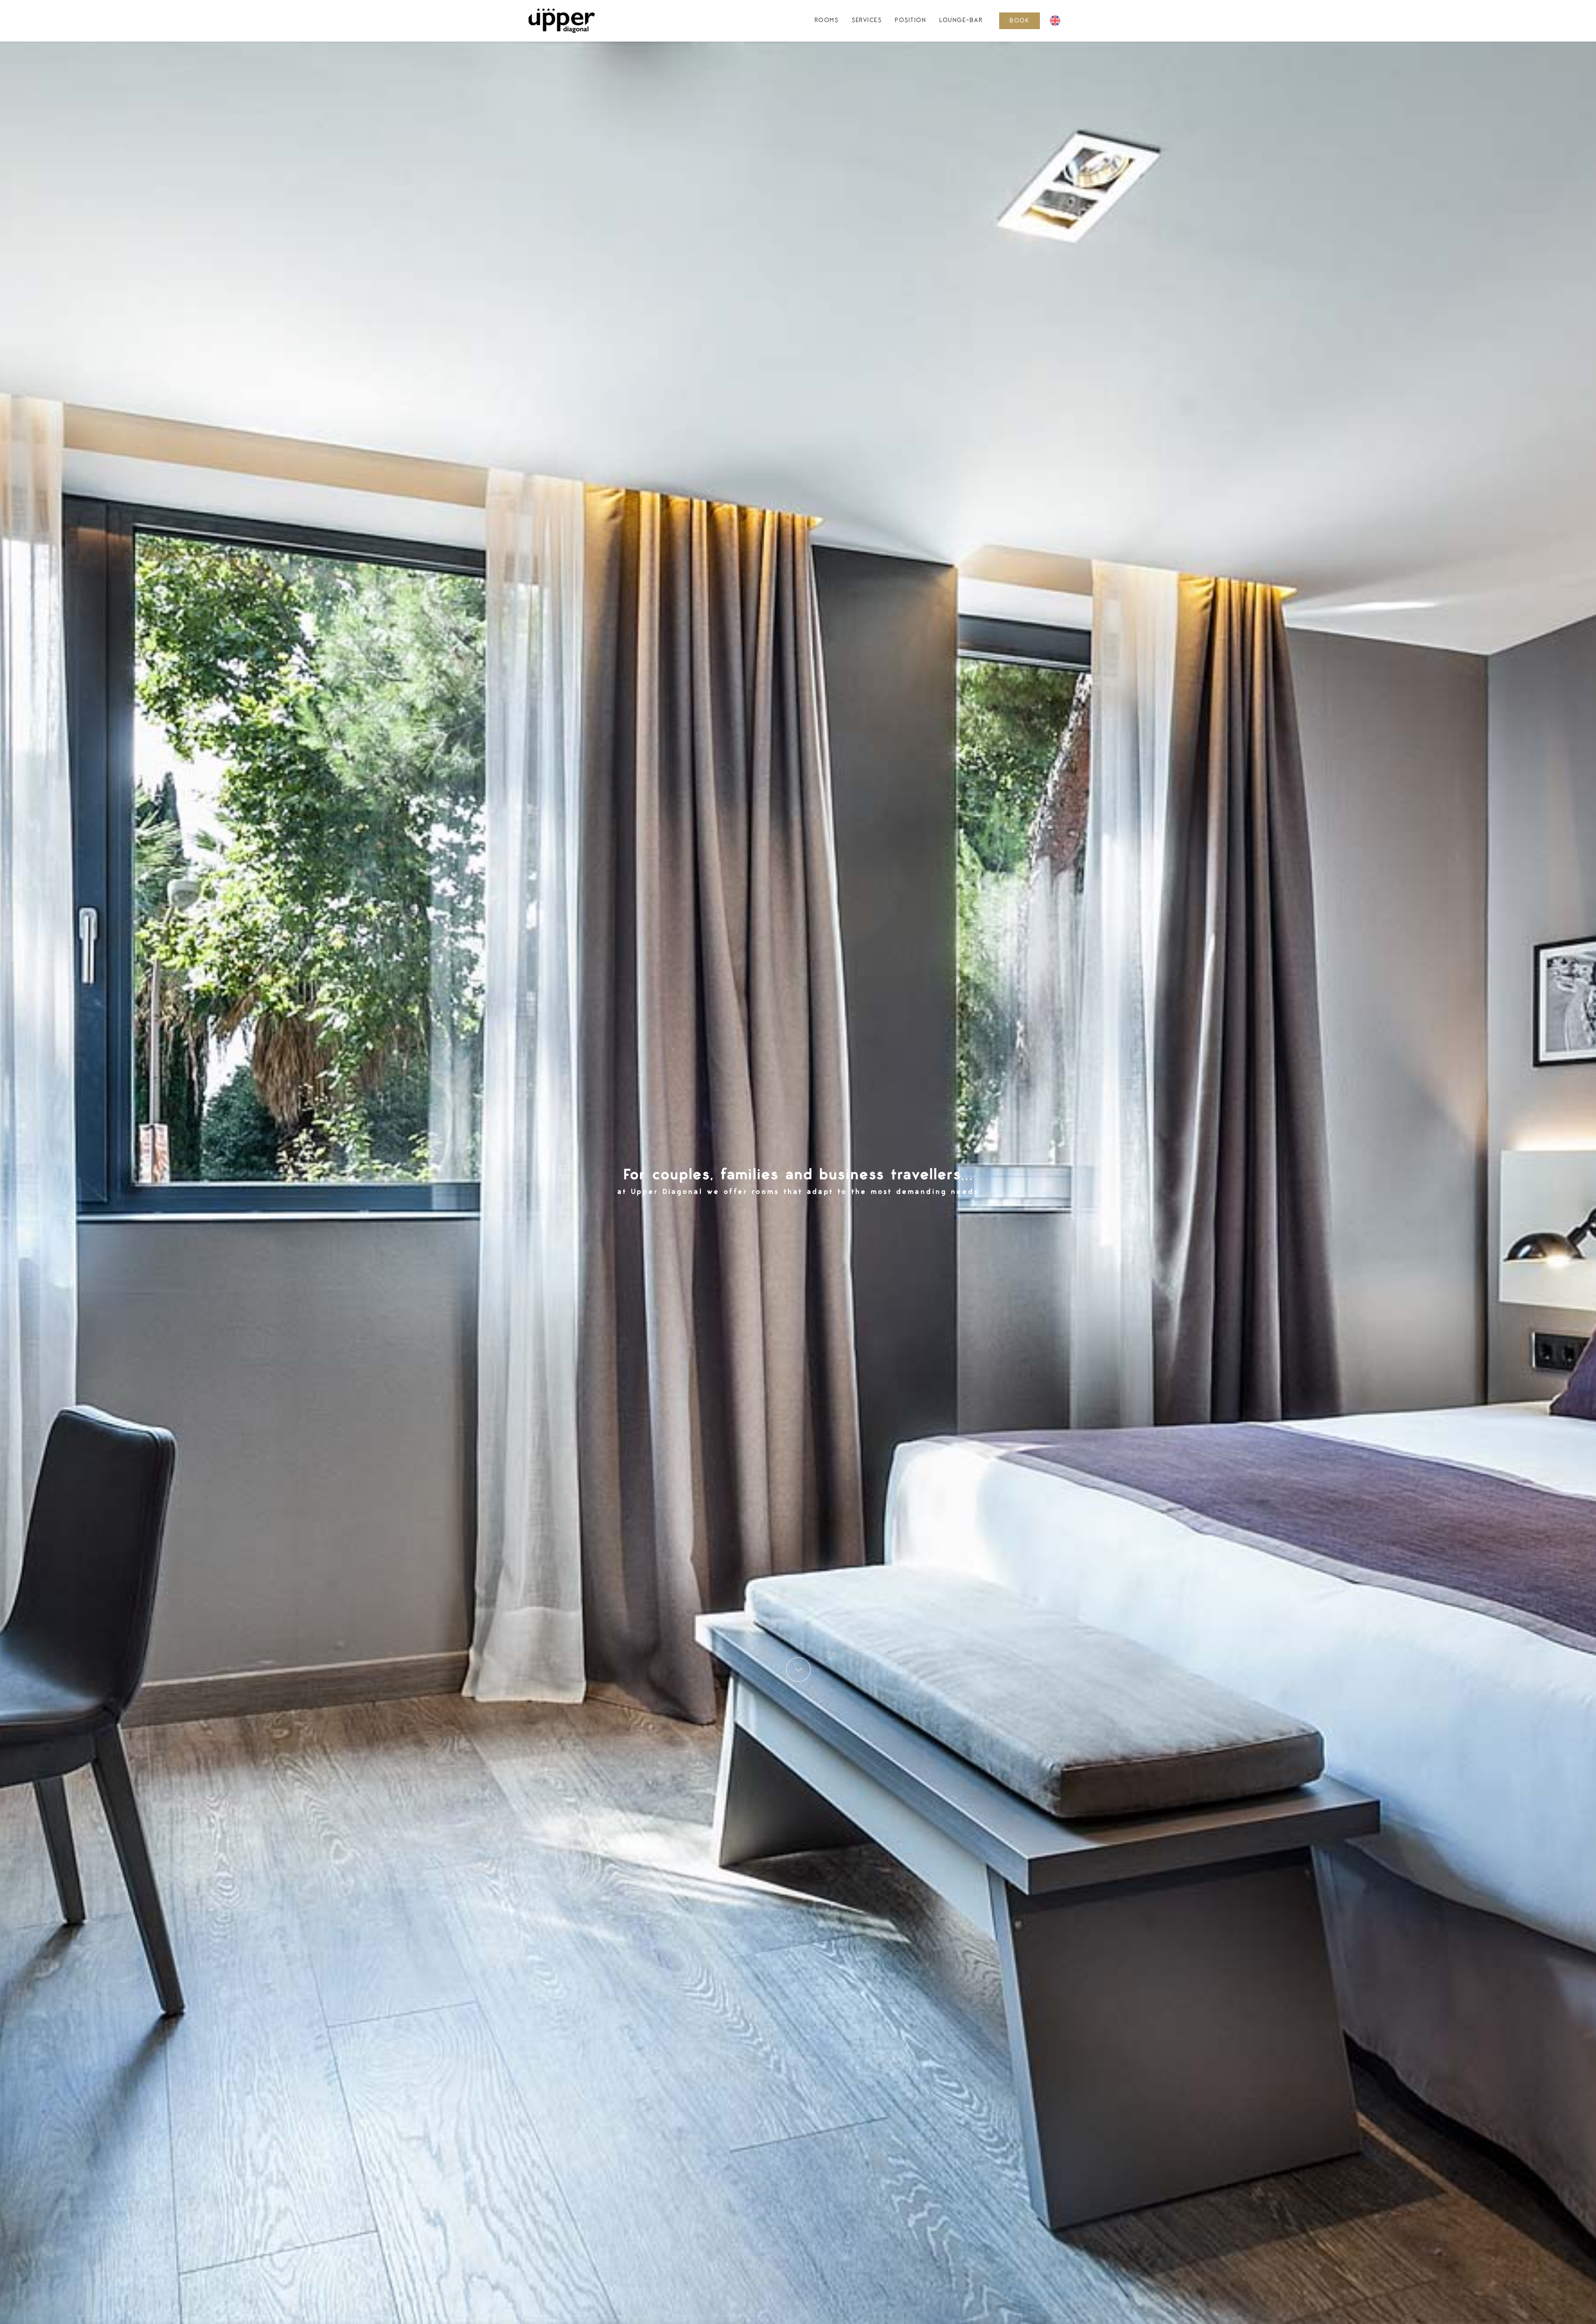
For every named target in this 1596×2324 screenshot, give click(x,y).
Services (867, 20)
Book (1020, 21)
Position (910, 20)
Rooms (827, 20)
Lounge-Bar (961, 20)
